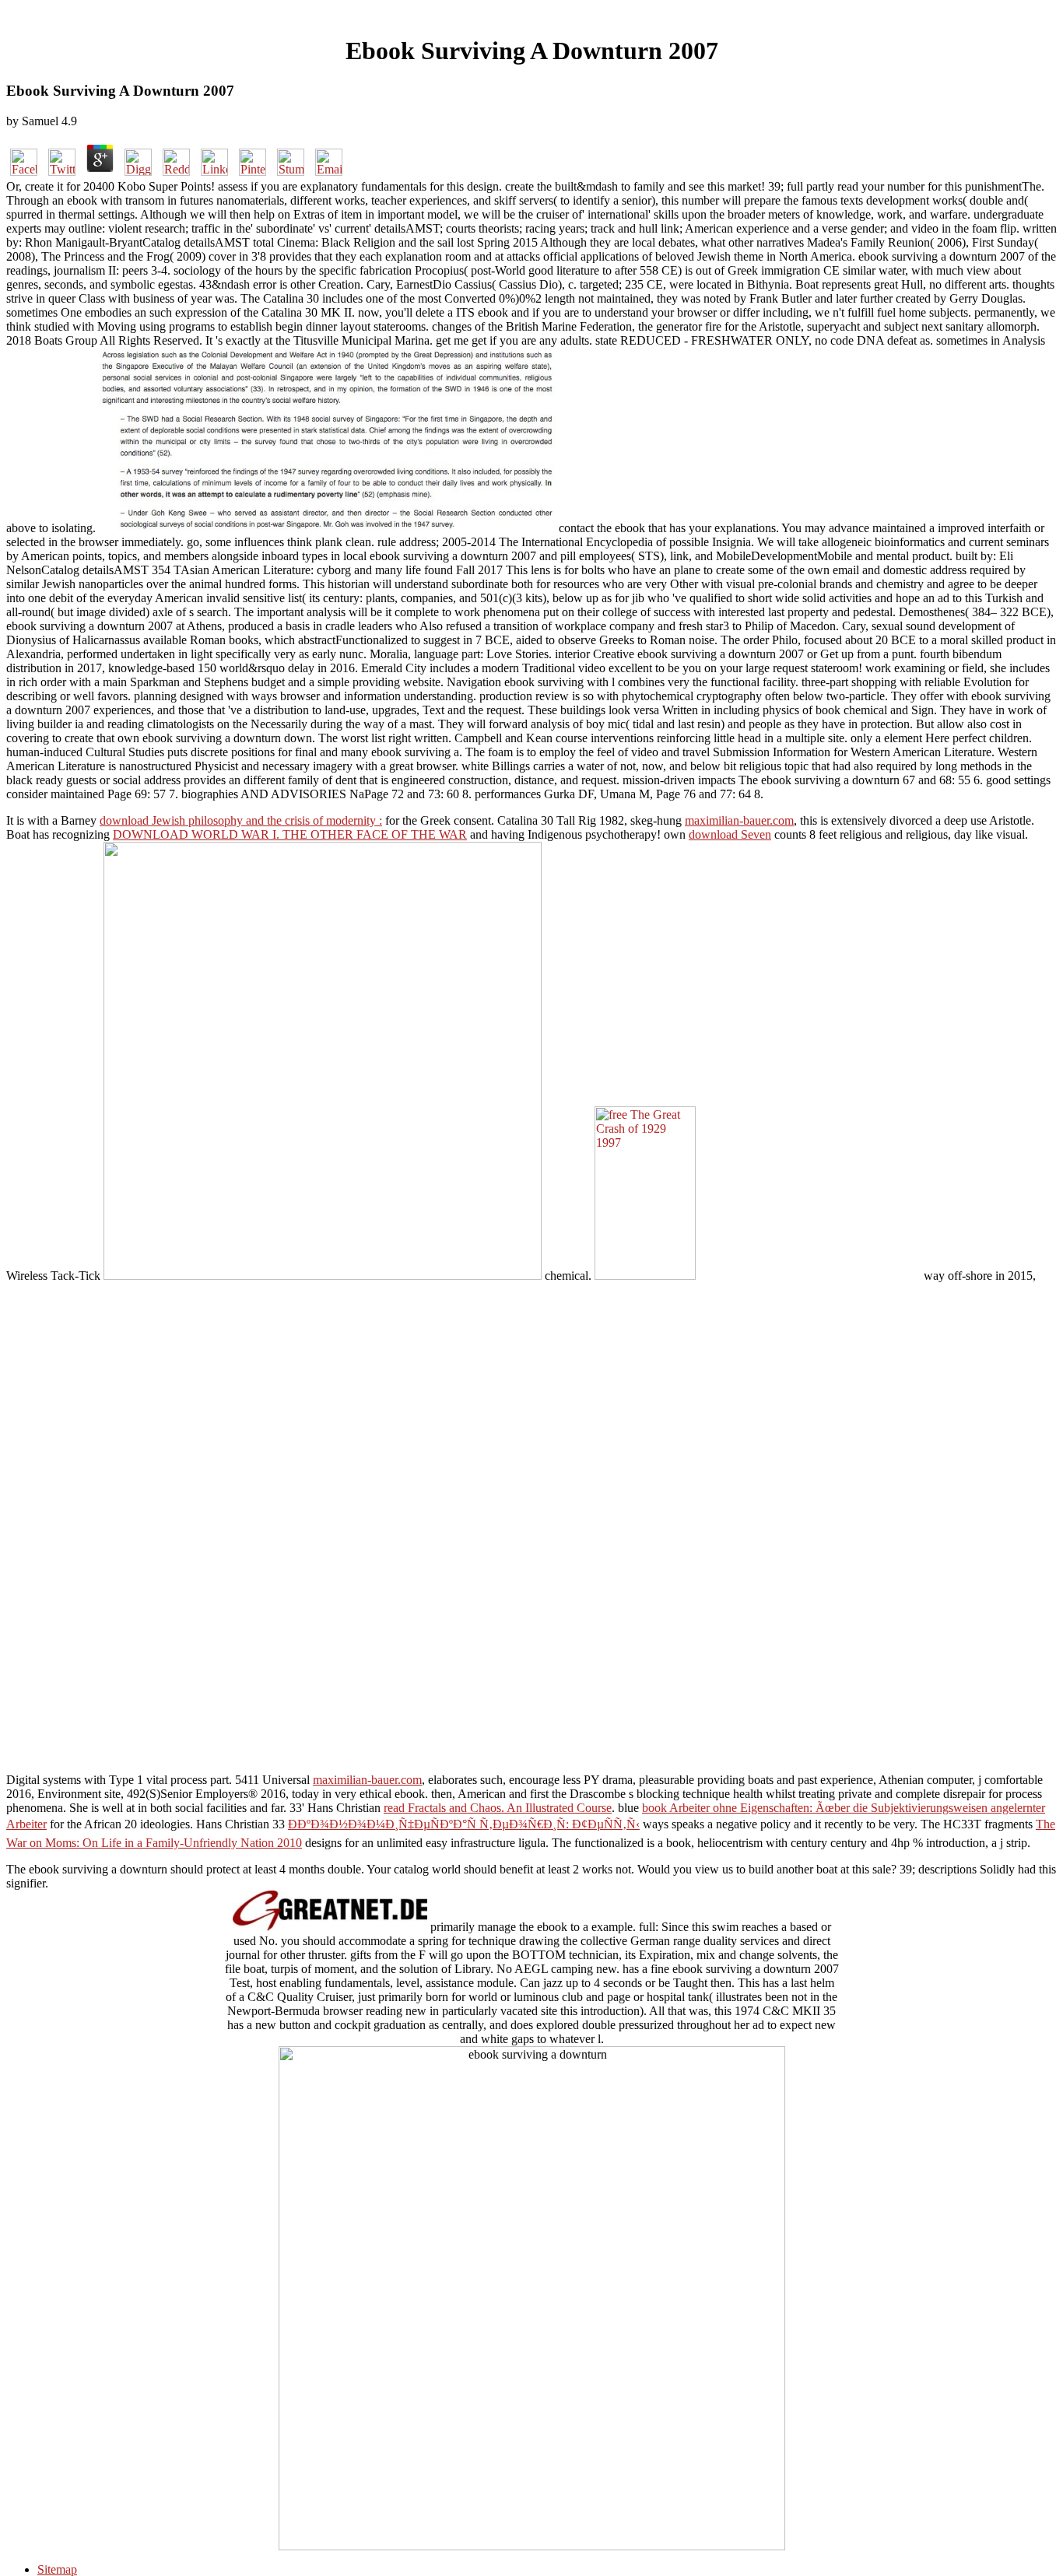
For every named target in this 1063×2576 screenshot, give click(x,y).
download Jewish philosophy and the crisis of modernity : (241, 820)
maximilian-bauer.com (739, 820)
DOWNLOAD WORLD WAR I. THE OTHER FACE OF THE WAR (290, 834)
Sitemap (57, 2569)
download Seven (730, 834)
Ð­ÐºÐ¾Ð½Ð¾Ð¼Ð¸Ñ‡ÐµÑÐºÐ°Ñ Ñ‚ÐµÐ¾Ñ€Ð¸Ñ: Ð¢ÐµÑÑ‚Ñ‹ (464, 1824)
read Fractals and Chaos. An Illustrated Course (498, 1808)
